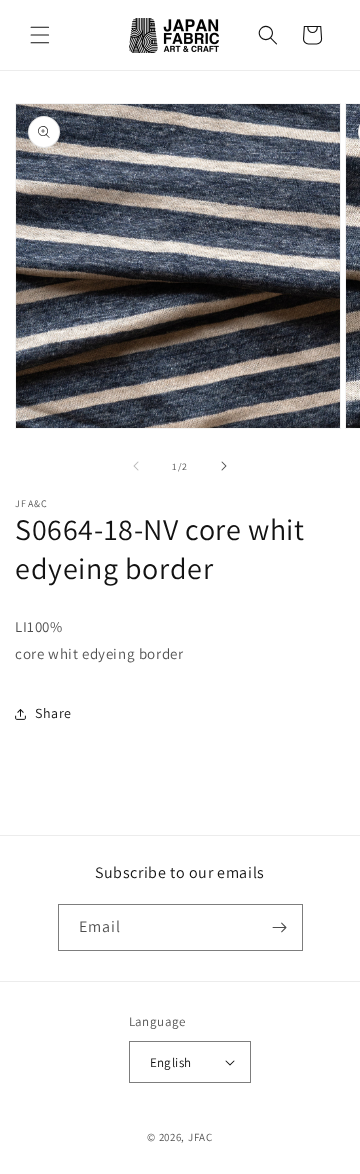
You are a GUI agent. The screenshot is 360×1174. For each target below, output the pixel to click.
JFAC (200, 1137)
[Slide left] (136, 466)
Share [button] (53, 713)
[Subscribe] (280, 927)
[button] (40, 35)
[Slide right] (224, 466)
